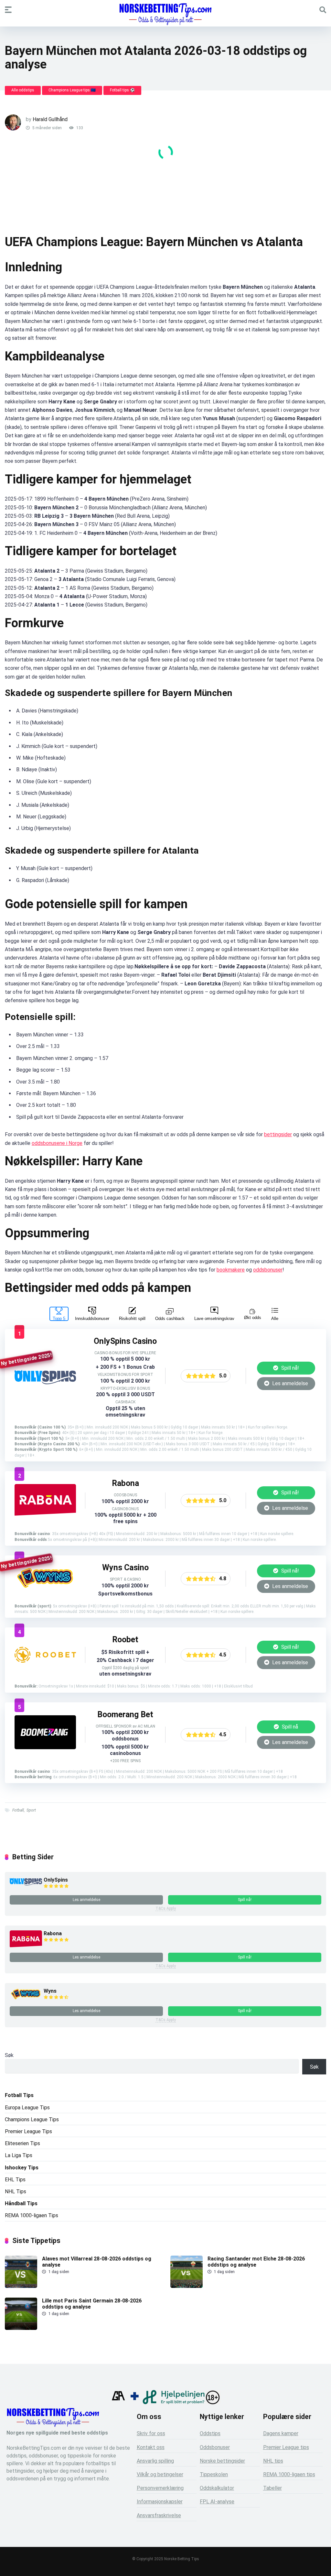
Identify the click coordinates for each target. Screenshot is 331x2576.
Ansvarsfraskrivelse (159, 2515)
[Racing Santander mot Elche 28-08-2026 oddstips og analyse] (187, 2286)
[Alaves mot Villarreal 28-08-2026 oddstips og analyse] (21, 2286)
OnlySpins (56, 1880)
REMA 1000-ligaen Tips (32, 2215)
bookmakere (231, 1270)
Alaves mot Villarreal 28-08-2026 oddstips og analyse (97, 2262)
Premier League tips (286, 2447)
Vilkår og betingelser (160, 2474)
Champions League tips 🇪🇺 (72, 90)
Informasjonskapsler (160, 2502)
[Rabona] (45, 1515)
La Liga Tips (19, 2155)
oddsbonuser (268, 1270)
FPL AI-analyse (217, 2502)
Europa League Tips (27, 2108)
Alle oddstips (23, 90)
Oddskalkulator (217, 2488)
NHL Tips (16, 2192)
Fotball (18, 1810)
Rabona (53, 1933)
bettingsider (278, 1134)
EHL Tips (15, 2180)
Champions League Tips (32, 2119)
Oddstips (210, 2433)
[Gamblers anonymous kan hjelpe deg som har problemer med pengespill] (118, 2402)
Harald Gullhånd (50, 119)
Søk (9, 2055)
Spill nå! (289, 1368)
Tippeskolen (214, 2474)
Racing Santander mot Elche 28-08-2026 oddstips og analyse (256, 2262)
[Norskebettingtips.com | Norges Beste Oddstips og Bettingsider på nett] (165, 14)
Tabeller (272, 2488)
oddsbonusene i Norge (57, 1143)
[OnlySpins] (45, 1382)
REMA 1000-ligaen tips (289, 2474)
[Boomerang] (45, 1747)
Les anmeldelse (289, 1383)
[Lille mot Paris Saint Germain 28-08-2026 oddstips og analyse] (21, 2328)
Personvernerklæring (160, 2488)
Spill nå (289, 1727)
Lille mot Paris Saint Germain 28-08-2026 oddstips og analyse (92, 2304)
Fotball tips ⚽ (122, 90)
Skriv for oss (151, 2433)
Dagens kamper (281, 2433)
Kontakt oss (151, 2447)
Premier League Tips (28, 2131)
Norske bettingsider (222, 2461)
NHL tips (273, 2461)
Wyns (50, 1991)
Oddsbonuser (215, 2447)
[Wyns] (45, 1589)
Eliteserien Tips (22, 2143)
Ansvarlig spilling (155, 2461)
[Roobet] (45, 1661)
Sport (31, 1810)
